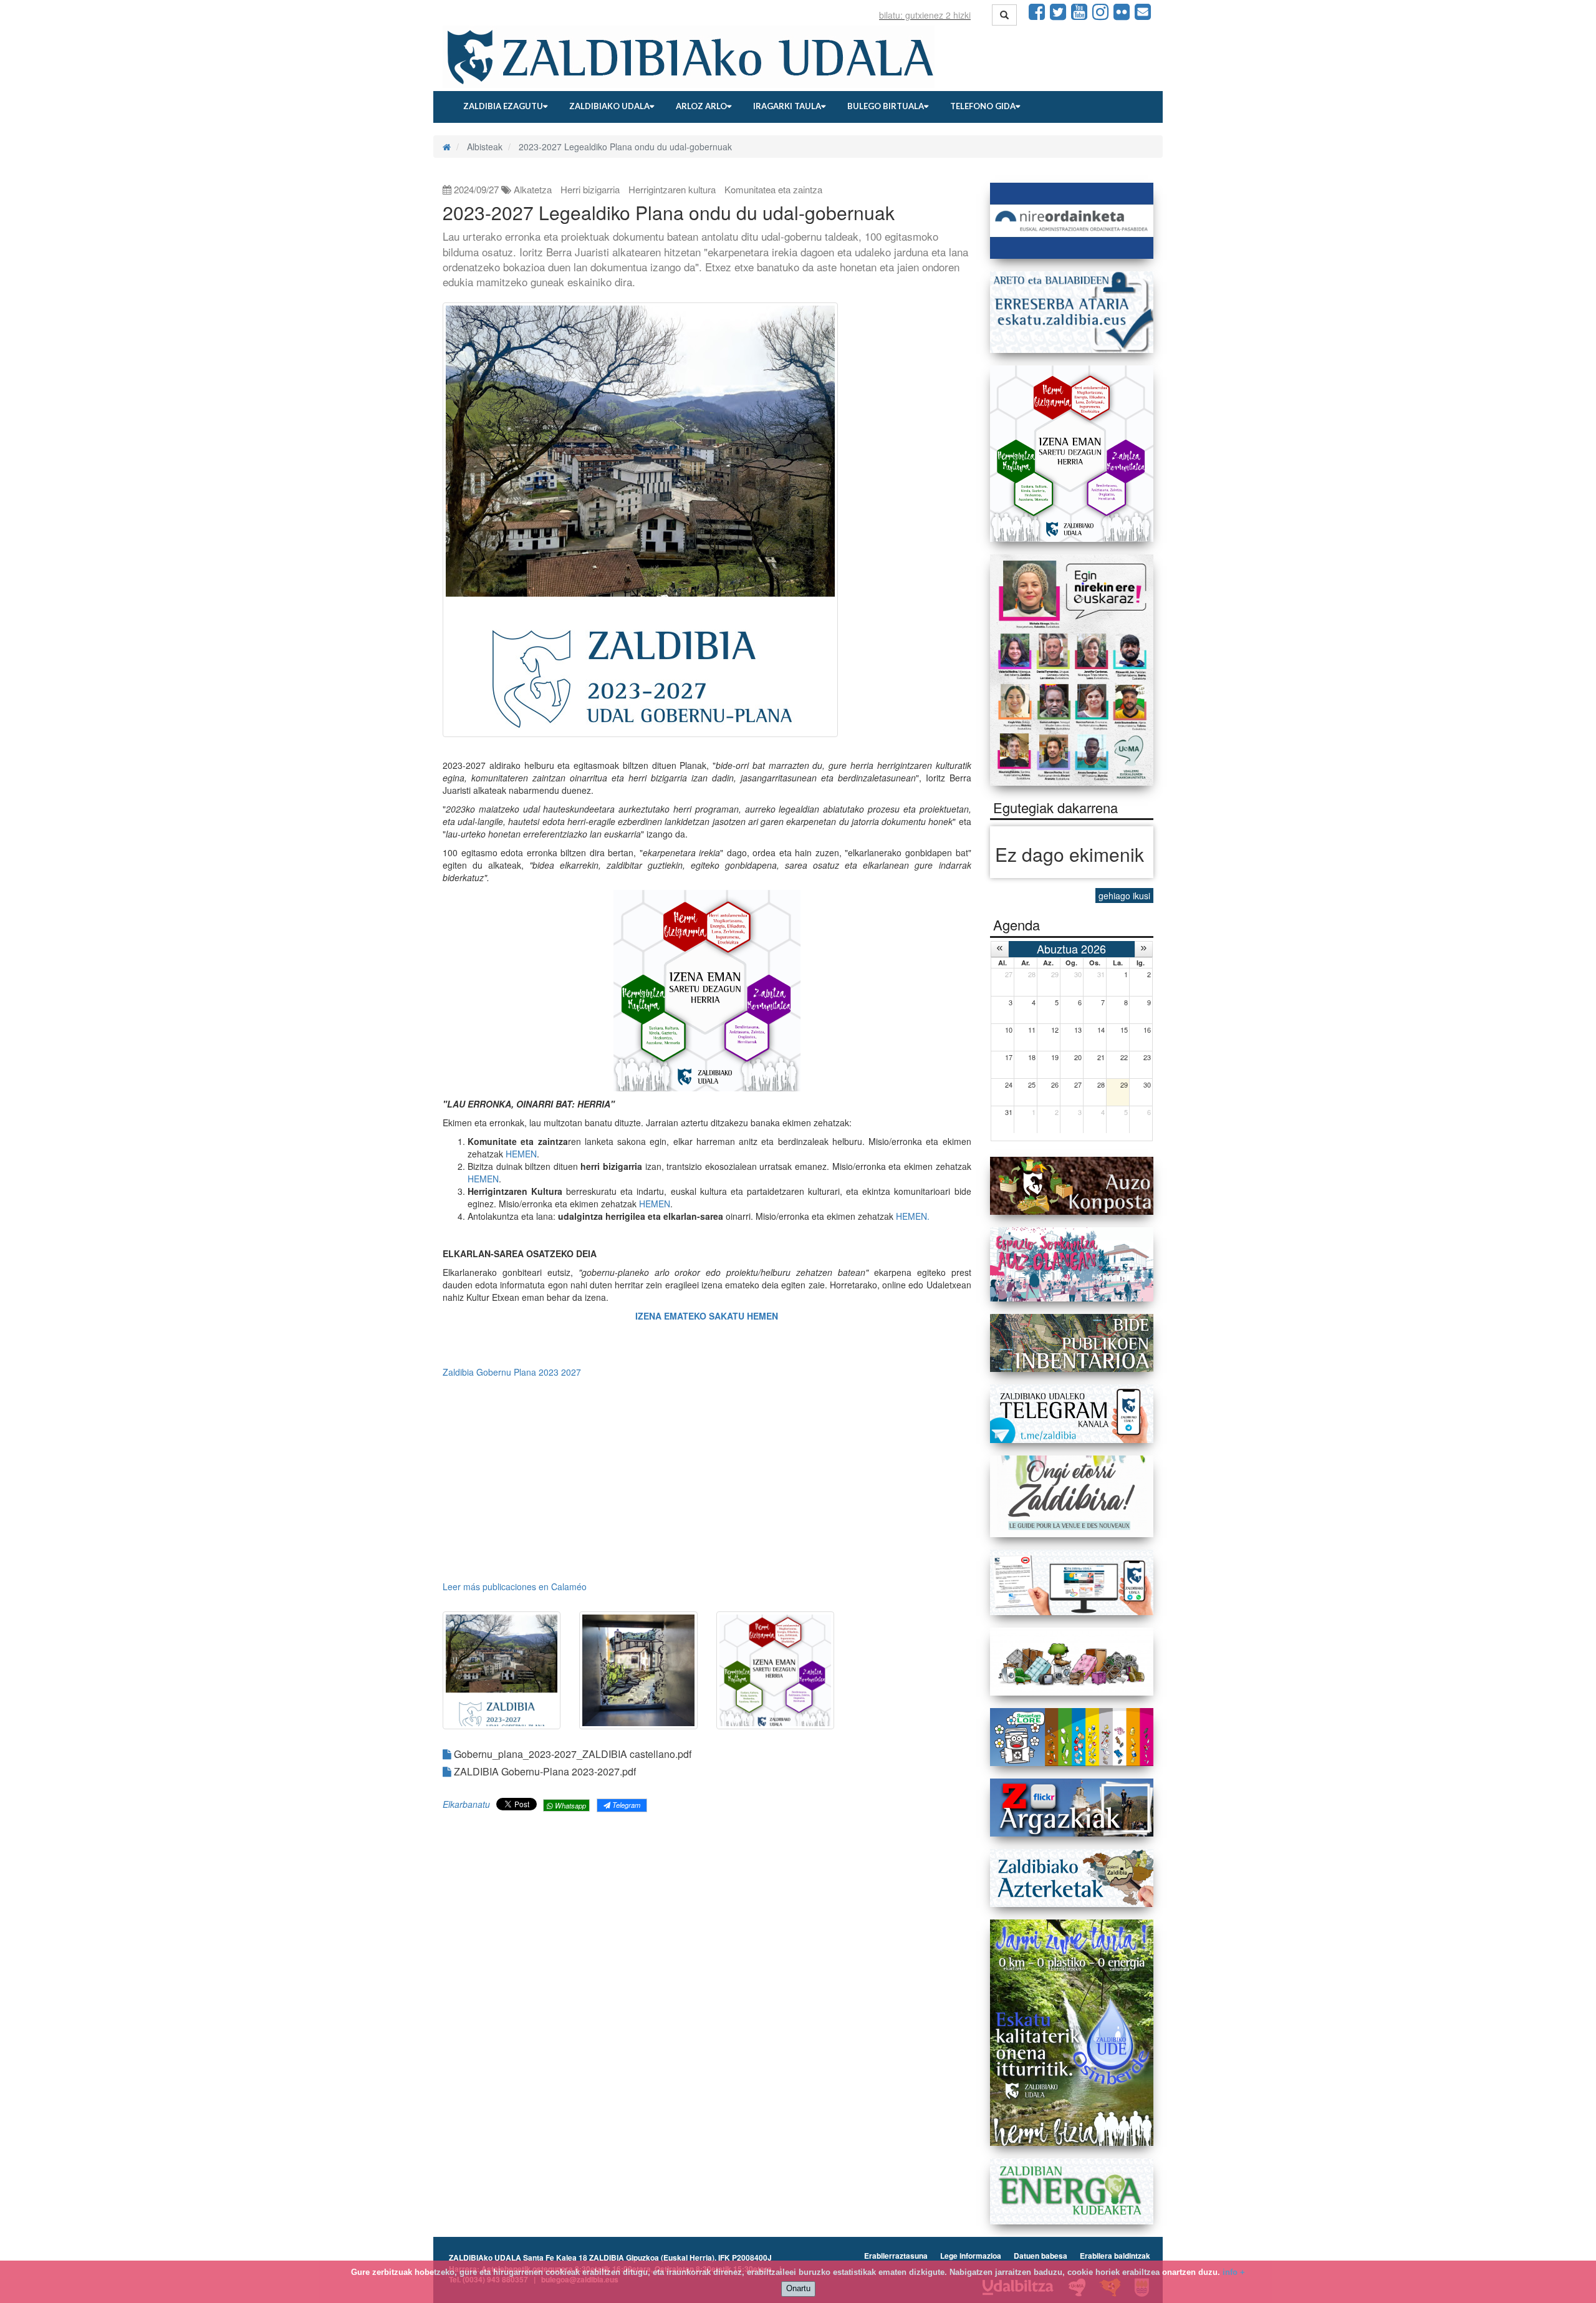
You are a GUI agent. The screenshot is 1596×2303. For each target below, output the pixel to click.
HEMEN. (913, 1216)
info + (1234, 2272)
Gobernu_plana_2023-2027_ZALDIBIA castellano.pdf (571, 1754)
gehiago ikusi (1124, 896)
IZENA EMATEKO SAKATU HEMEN (707, 1316)
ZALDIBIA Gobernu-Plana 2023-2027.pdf (544, 1771)
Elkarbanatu (466, 1804)
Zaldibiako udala (609, 106)
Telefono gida (983, 106)
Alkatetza (533, 189)
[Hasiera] (447, 147)
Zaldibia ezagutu (503, 106)
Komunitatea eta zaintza (773, 189)
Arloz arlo (701, 106)
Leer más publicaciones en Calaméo (515, 1586)
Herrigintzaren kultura (672, 189)
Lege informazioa (971, 2256)
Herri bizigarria (590, 189)
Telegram (625, 1805)
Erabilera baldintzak (1115, 2256)
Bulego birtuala (886, 106)
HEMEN (521, 1154)
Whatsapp (570, 1805)
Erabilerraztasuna (896, 2256)
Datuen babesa (1041, 2256)
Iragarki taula (787, 106)
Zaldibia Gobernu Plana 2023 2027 (512, 1372)
